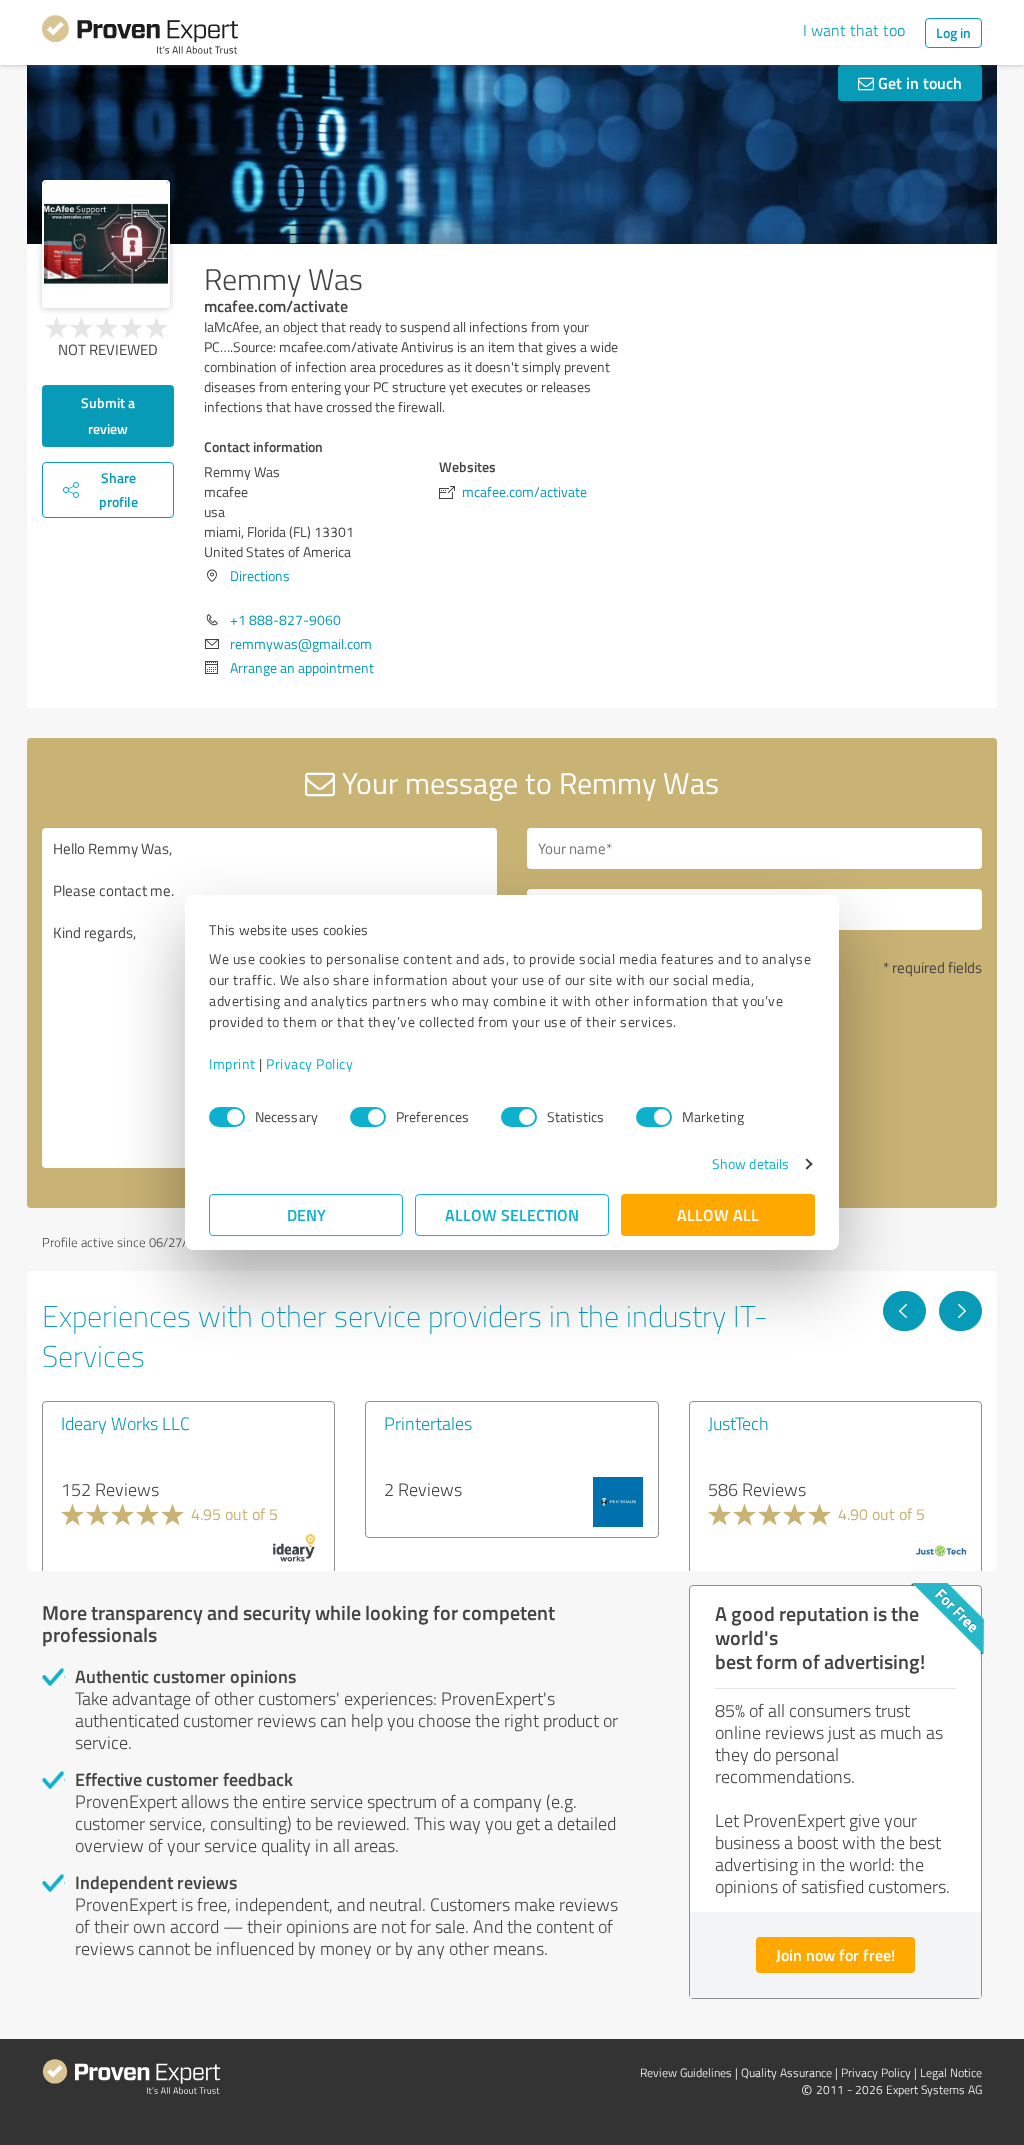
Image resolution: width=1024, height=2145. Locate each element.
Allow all (718, 1214)
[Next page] (960, 1311)
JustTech (738, 1423)
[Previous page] (904, 1311)
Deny (306, 1214)
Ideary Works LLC (125, 1423)
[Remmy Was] (106, 244)
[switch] (368, 1117)
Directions (260, 575)
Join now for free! (835, 1954)
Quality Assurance (786, 2072)
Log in (953, 32)
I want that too (854, 30)
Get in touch (918, 82)
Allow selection (512, 1214)
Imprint (232, 1063)
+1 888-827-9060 (285, 619)
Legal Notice (951, 2072)
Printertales (428, 1423)
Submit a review (108, 415)
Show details (750, 1163)
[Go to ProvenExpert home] (140, 38)
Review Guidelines (686, 2072)
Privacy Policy (309, 1063)
